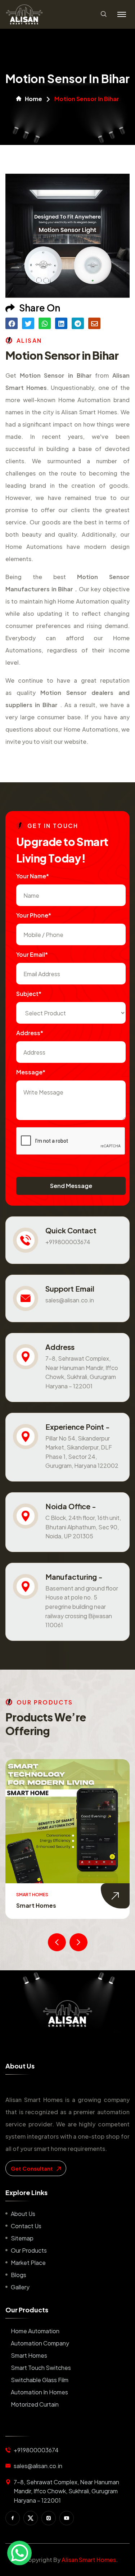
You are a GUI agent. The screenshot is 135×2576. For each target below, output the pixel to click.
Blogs (19, 2275)
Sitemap (22, 2238)
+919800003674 (68, 1242)
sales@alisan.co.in (70, 1300)
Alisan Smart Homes (89, 2560)
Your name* (33, 876)
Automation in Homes (39, 2392)
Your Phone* (34, 915)
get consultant (32, 2168)
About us (23, 2214)
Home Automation (35, 2331)
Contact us (26, 2226)
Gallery (20, 2287)
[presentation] (57, 1942)
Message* (31, 1072)
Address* (30, 1033)
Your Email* (32, 954)
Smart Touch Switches (49, 1905)
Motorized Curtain (35, 2404)
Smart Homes (29, 2355)
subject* (29, 994)
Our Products (29, 2250)
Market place (28, 2263)
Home (33, 99)
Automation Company (40, 2343)
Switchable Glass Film (40, 2380)
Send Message (71, 1186)
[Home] (67, 2013)
